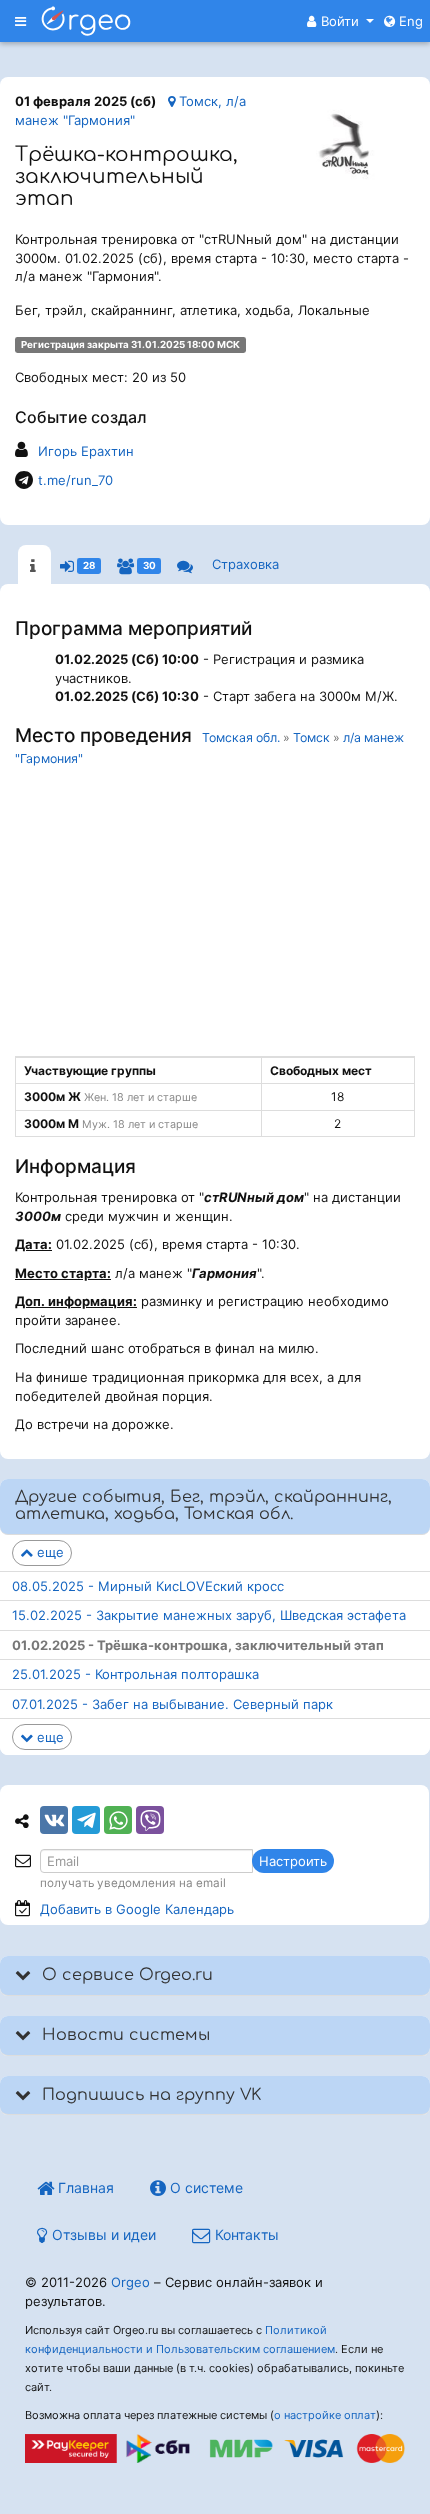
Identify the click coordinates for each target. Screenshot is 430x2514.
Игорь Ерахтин (86, 451)
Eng (409, 21)
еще (48, 1552)
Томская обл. (241, 737)
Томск (311, 737)
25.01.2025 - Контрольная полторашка (135, 1674)
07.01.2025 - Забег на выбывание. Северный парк (172, 1704)
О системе (204, 2187)
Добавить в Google (137, 1909)
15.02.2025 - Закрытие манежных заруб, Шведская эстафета (209, 1615)
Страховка (245, 564)
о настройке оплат (325, 2415)
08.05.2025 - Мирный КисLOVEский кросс (148, 1586)
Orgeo (130, 2282)
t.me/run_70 (75, 480)
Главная (84, 2187)
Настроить (293, 1861)
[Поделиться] (54, 1820)
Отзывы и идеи (102, 2234)
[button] (340, 21)
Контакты (245, 2234)
